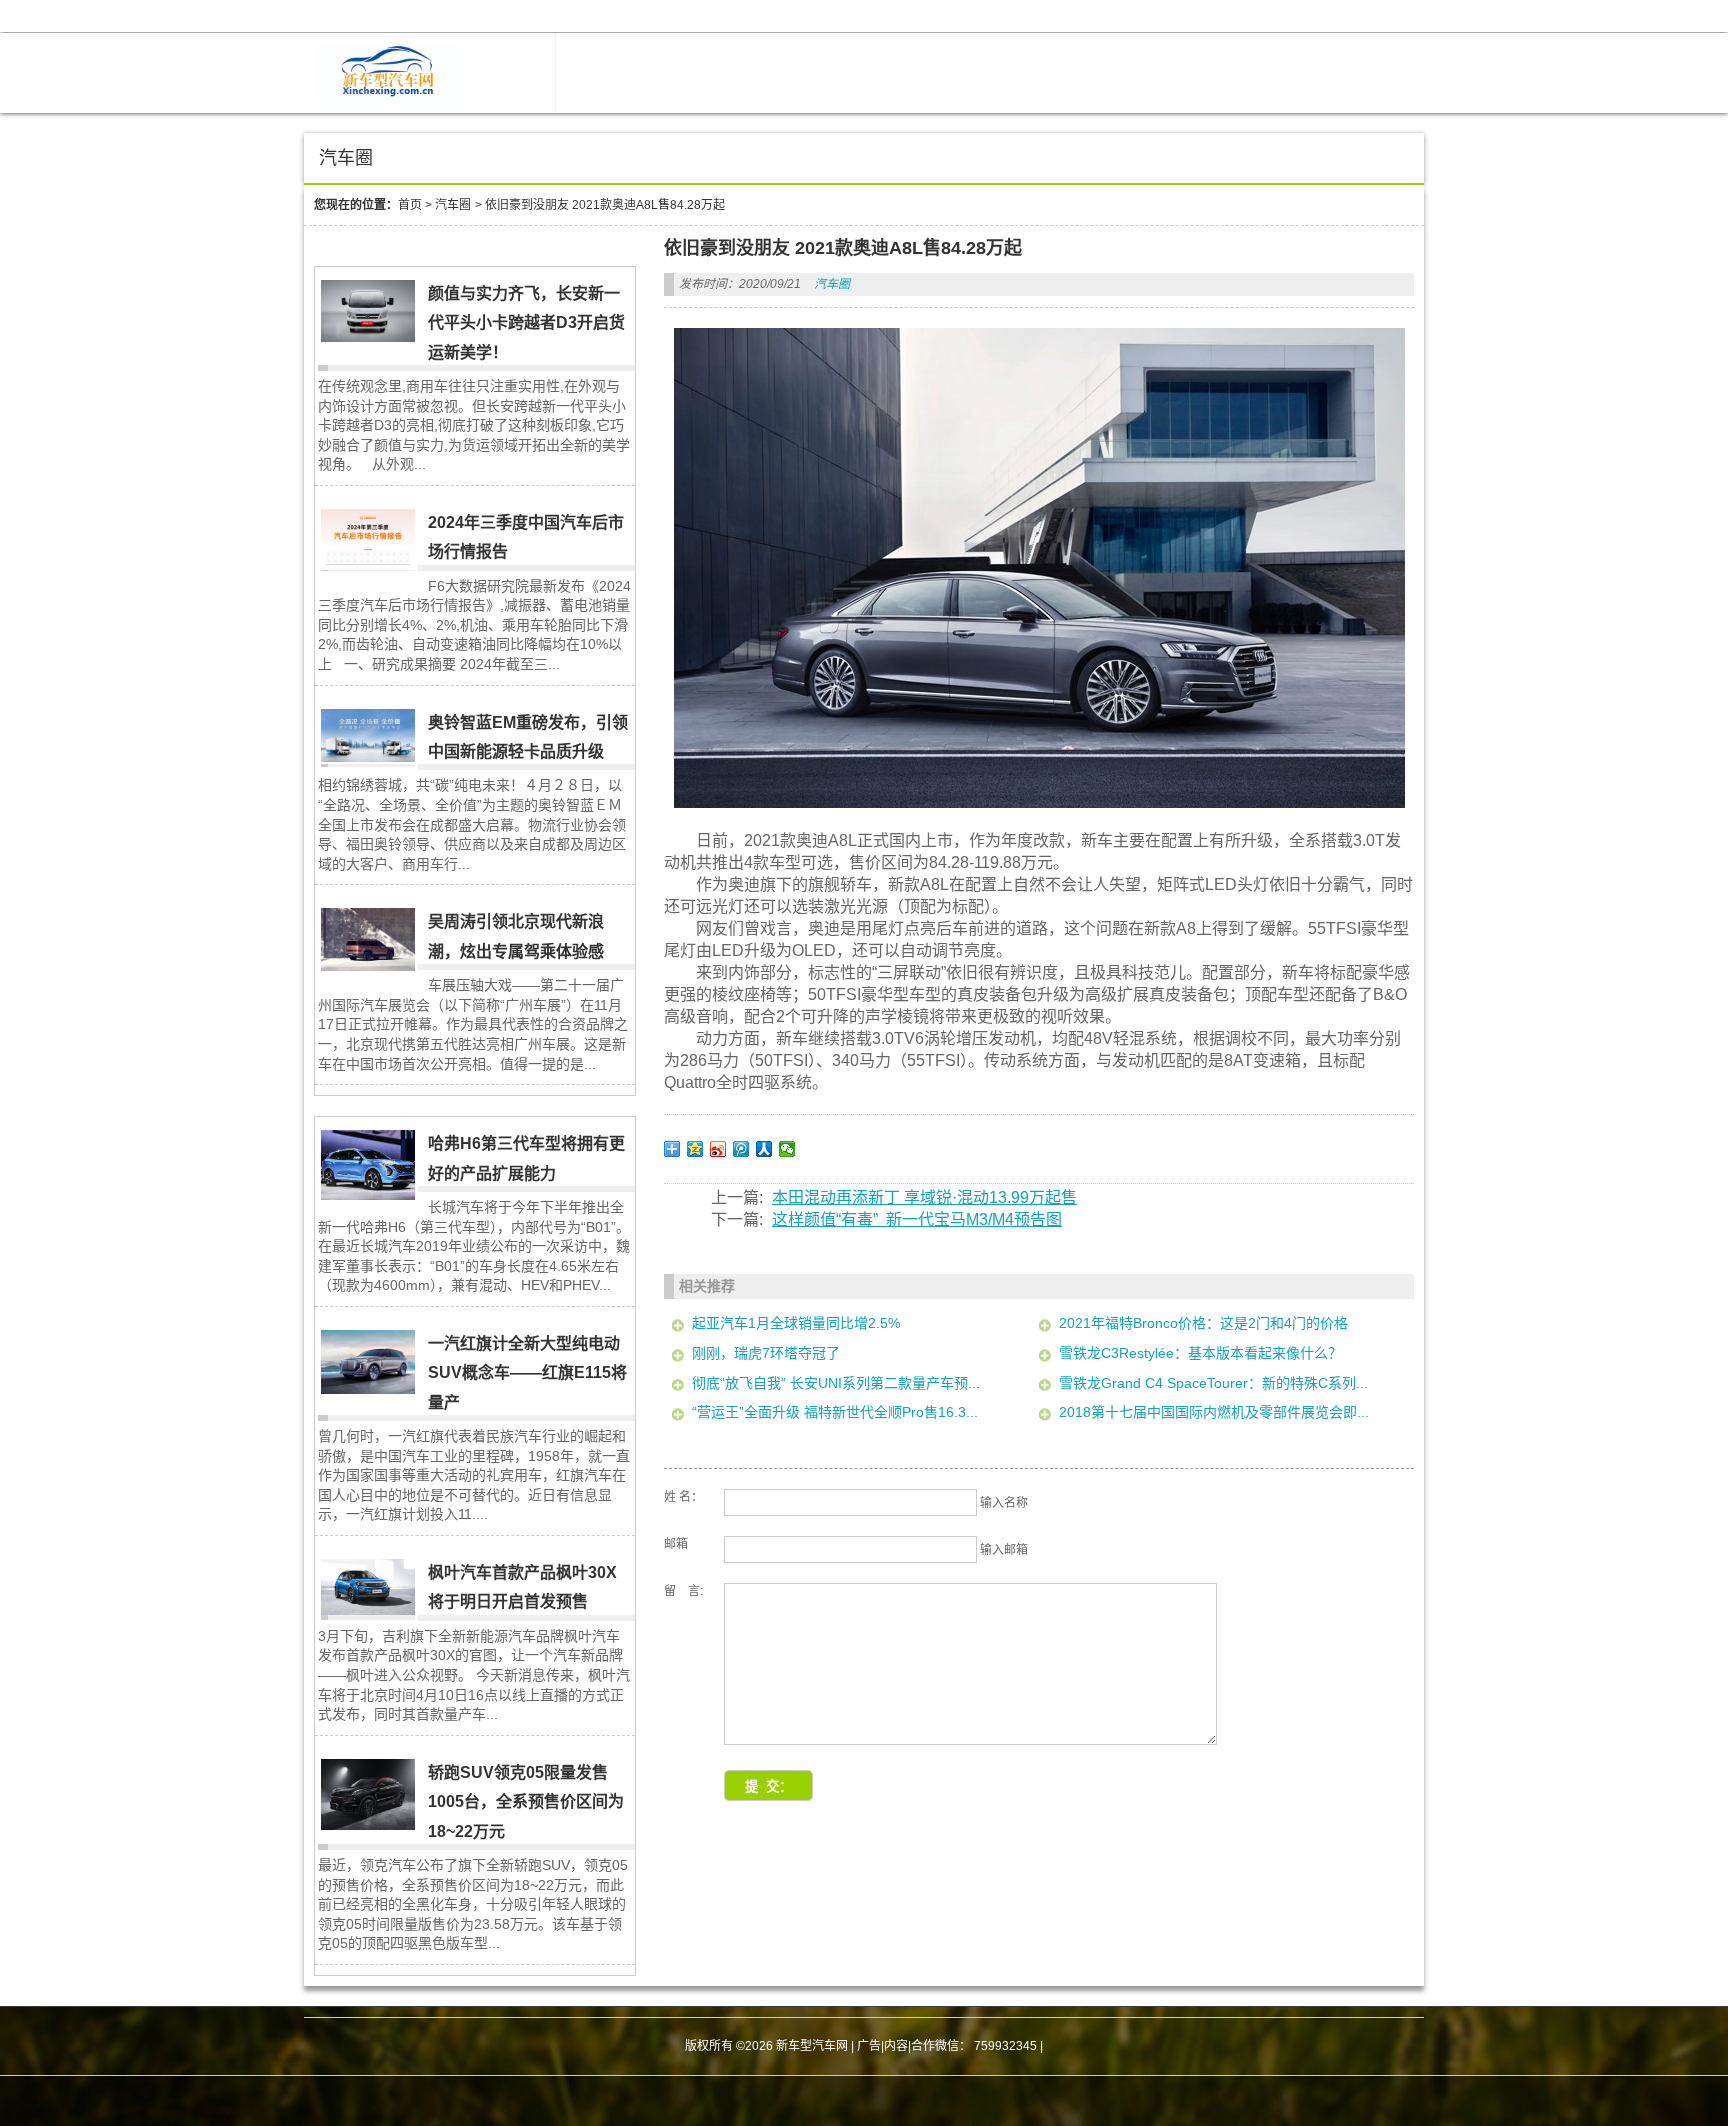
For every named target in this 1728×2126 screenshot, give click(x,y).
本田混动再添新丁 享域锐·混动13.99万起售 (924, 1197)
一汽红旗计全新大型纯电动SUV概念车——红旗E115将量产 (527, 1373)
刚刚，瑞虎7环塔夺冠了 (766, 1353)
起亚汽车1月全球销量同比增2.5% (796, 1323)
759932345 (1005, 2046)
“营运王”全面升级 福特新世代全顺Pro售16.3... (835, 1412)
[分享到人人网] (764, 1149)
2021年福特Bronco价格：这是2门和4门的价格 (1203, 1323)
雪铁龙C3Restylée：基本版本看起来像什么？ (1200, 1353)
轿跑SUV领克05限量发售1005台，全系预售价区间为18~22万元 (526, 1802)
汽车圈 (453, 205)
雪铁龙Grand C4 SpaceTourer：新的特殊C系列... (1213, 1383)
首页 (410, 205)
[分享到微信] (787, 1149)
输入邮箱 (1004, 1550)
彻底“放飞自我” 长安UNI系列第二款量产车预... (836, 1383)
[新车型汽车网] (388, 98)
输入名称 (1004, 1503)
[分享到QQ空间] (695, 1149)
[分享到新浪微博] (718, 1149)
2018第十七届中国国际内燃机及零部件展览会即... (1214, 1412)
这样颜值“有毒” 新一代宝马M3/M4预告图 (917, 1219)
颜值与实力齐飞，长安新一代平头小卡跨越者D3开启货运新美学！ (526, 323)
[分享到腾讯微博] (741, 1149)
